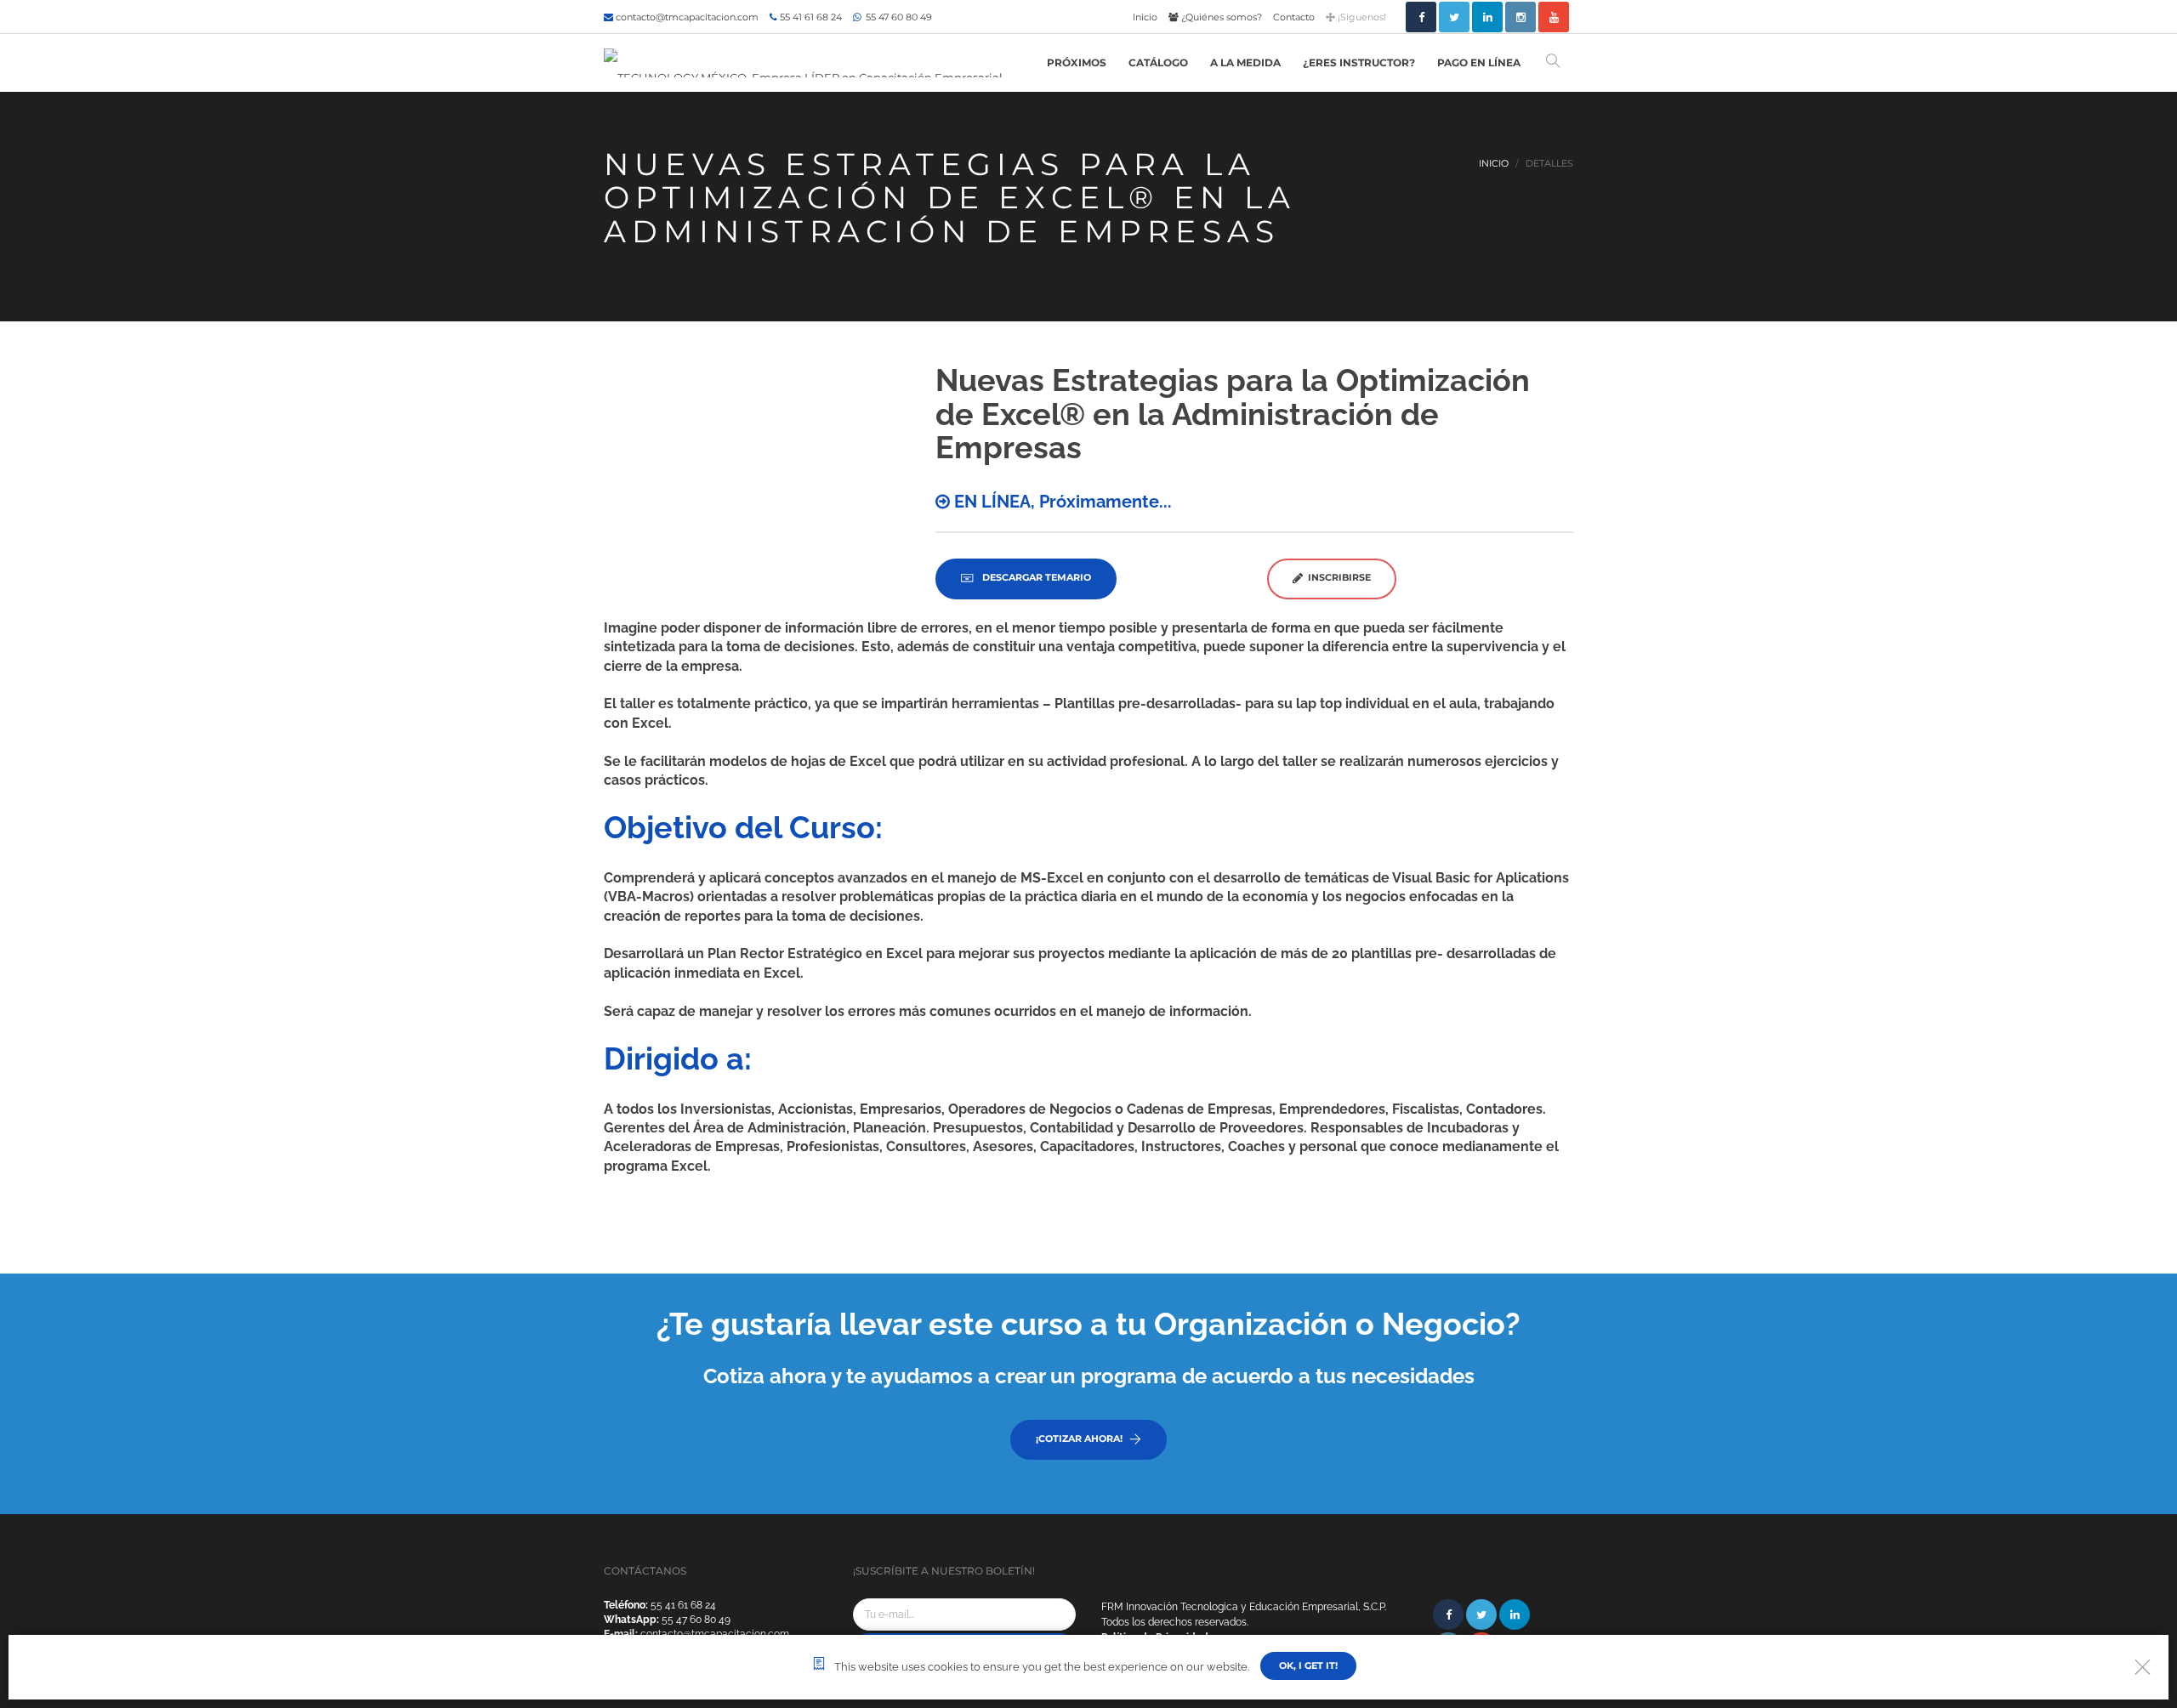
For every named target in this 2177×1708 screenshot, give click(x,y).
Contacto (1294, 17)
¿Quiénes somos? (1220, 17)
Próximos (1077, 62)
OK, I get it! (1308, 1665)
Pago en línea (1479, 62)
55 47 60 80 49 (898, 17)
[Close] (2143, 1667)
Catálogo (1158, 62)
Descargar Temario (1035, 577)
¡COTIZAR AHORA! (1079, 1438)
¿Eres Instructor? (1359, 62)
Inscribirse (1337, 577)
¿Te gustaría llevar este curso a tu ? (1088, 1324)
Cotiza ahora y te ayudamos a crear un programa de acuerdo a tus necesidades (1089, 1376)
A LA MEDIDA (1245, 62)
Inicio (1145, 17)
